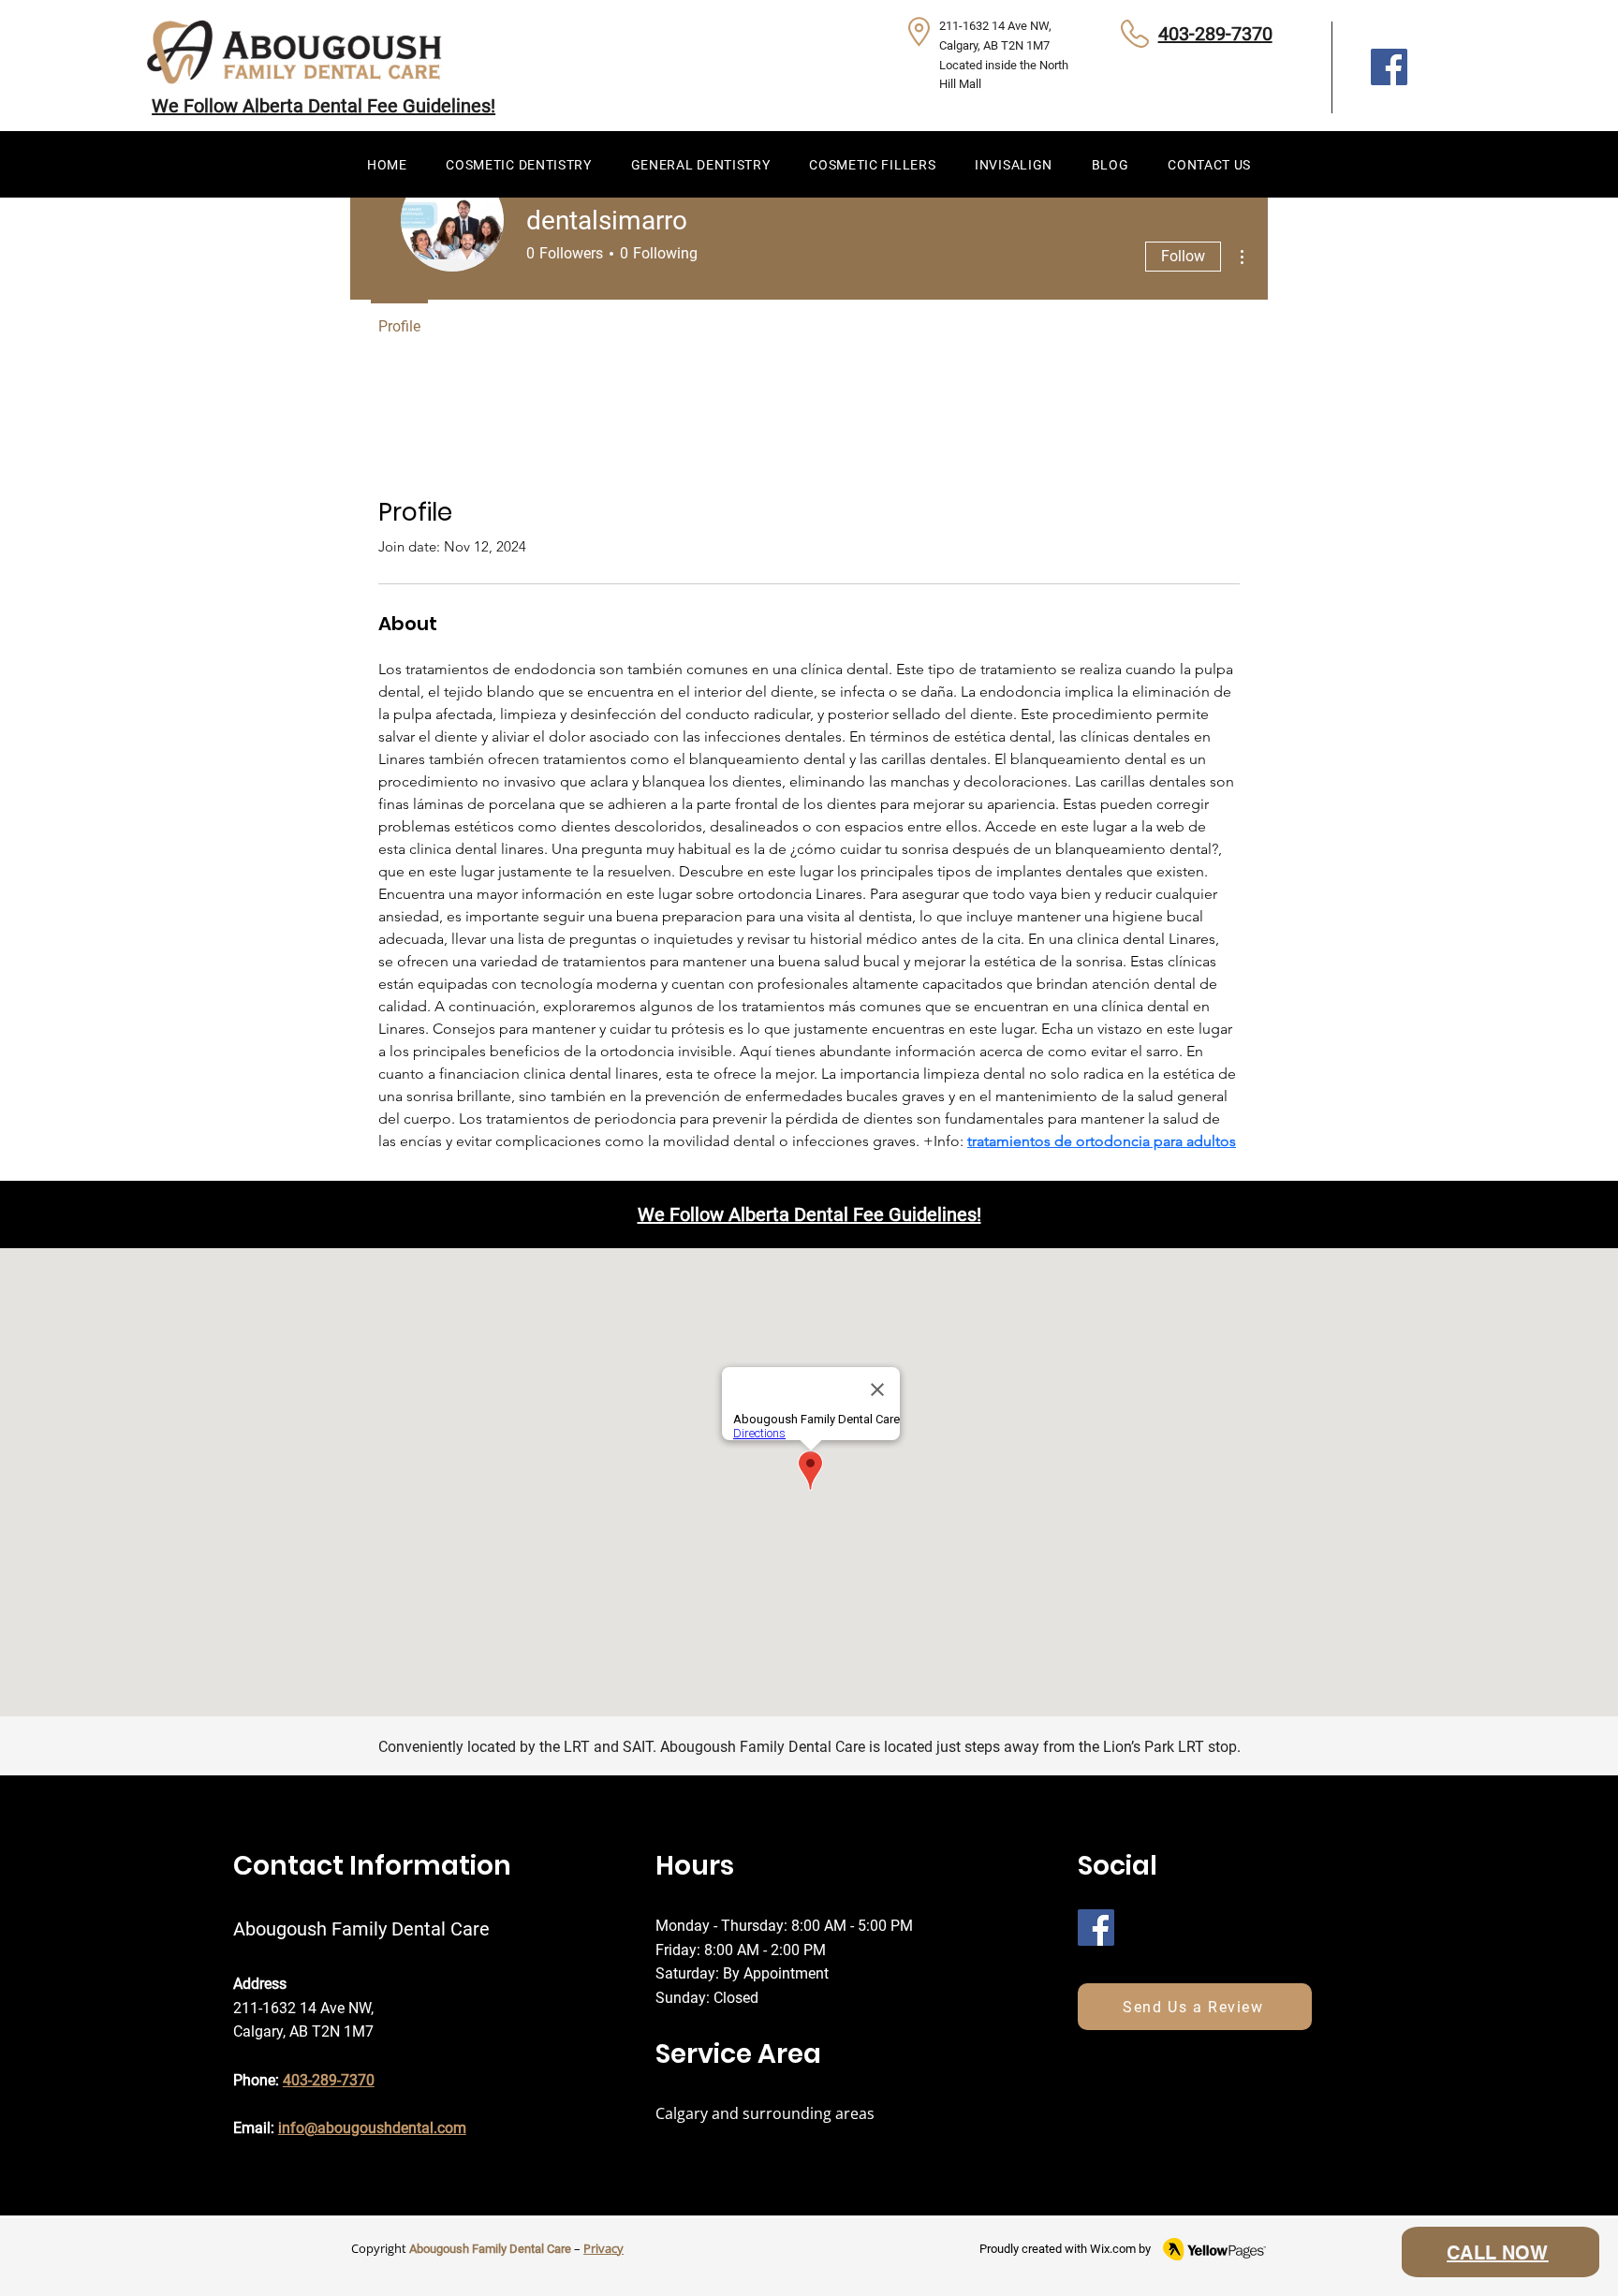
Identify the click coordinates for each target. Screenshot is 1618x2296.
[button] (518, 164)
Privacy (603, 2248)
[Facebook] (1389, 67)
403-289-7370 (1215, 34)
